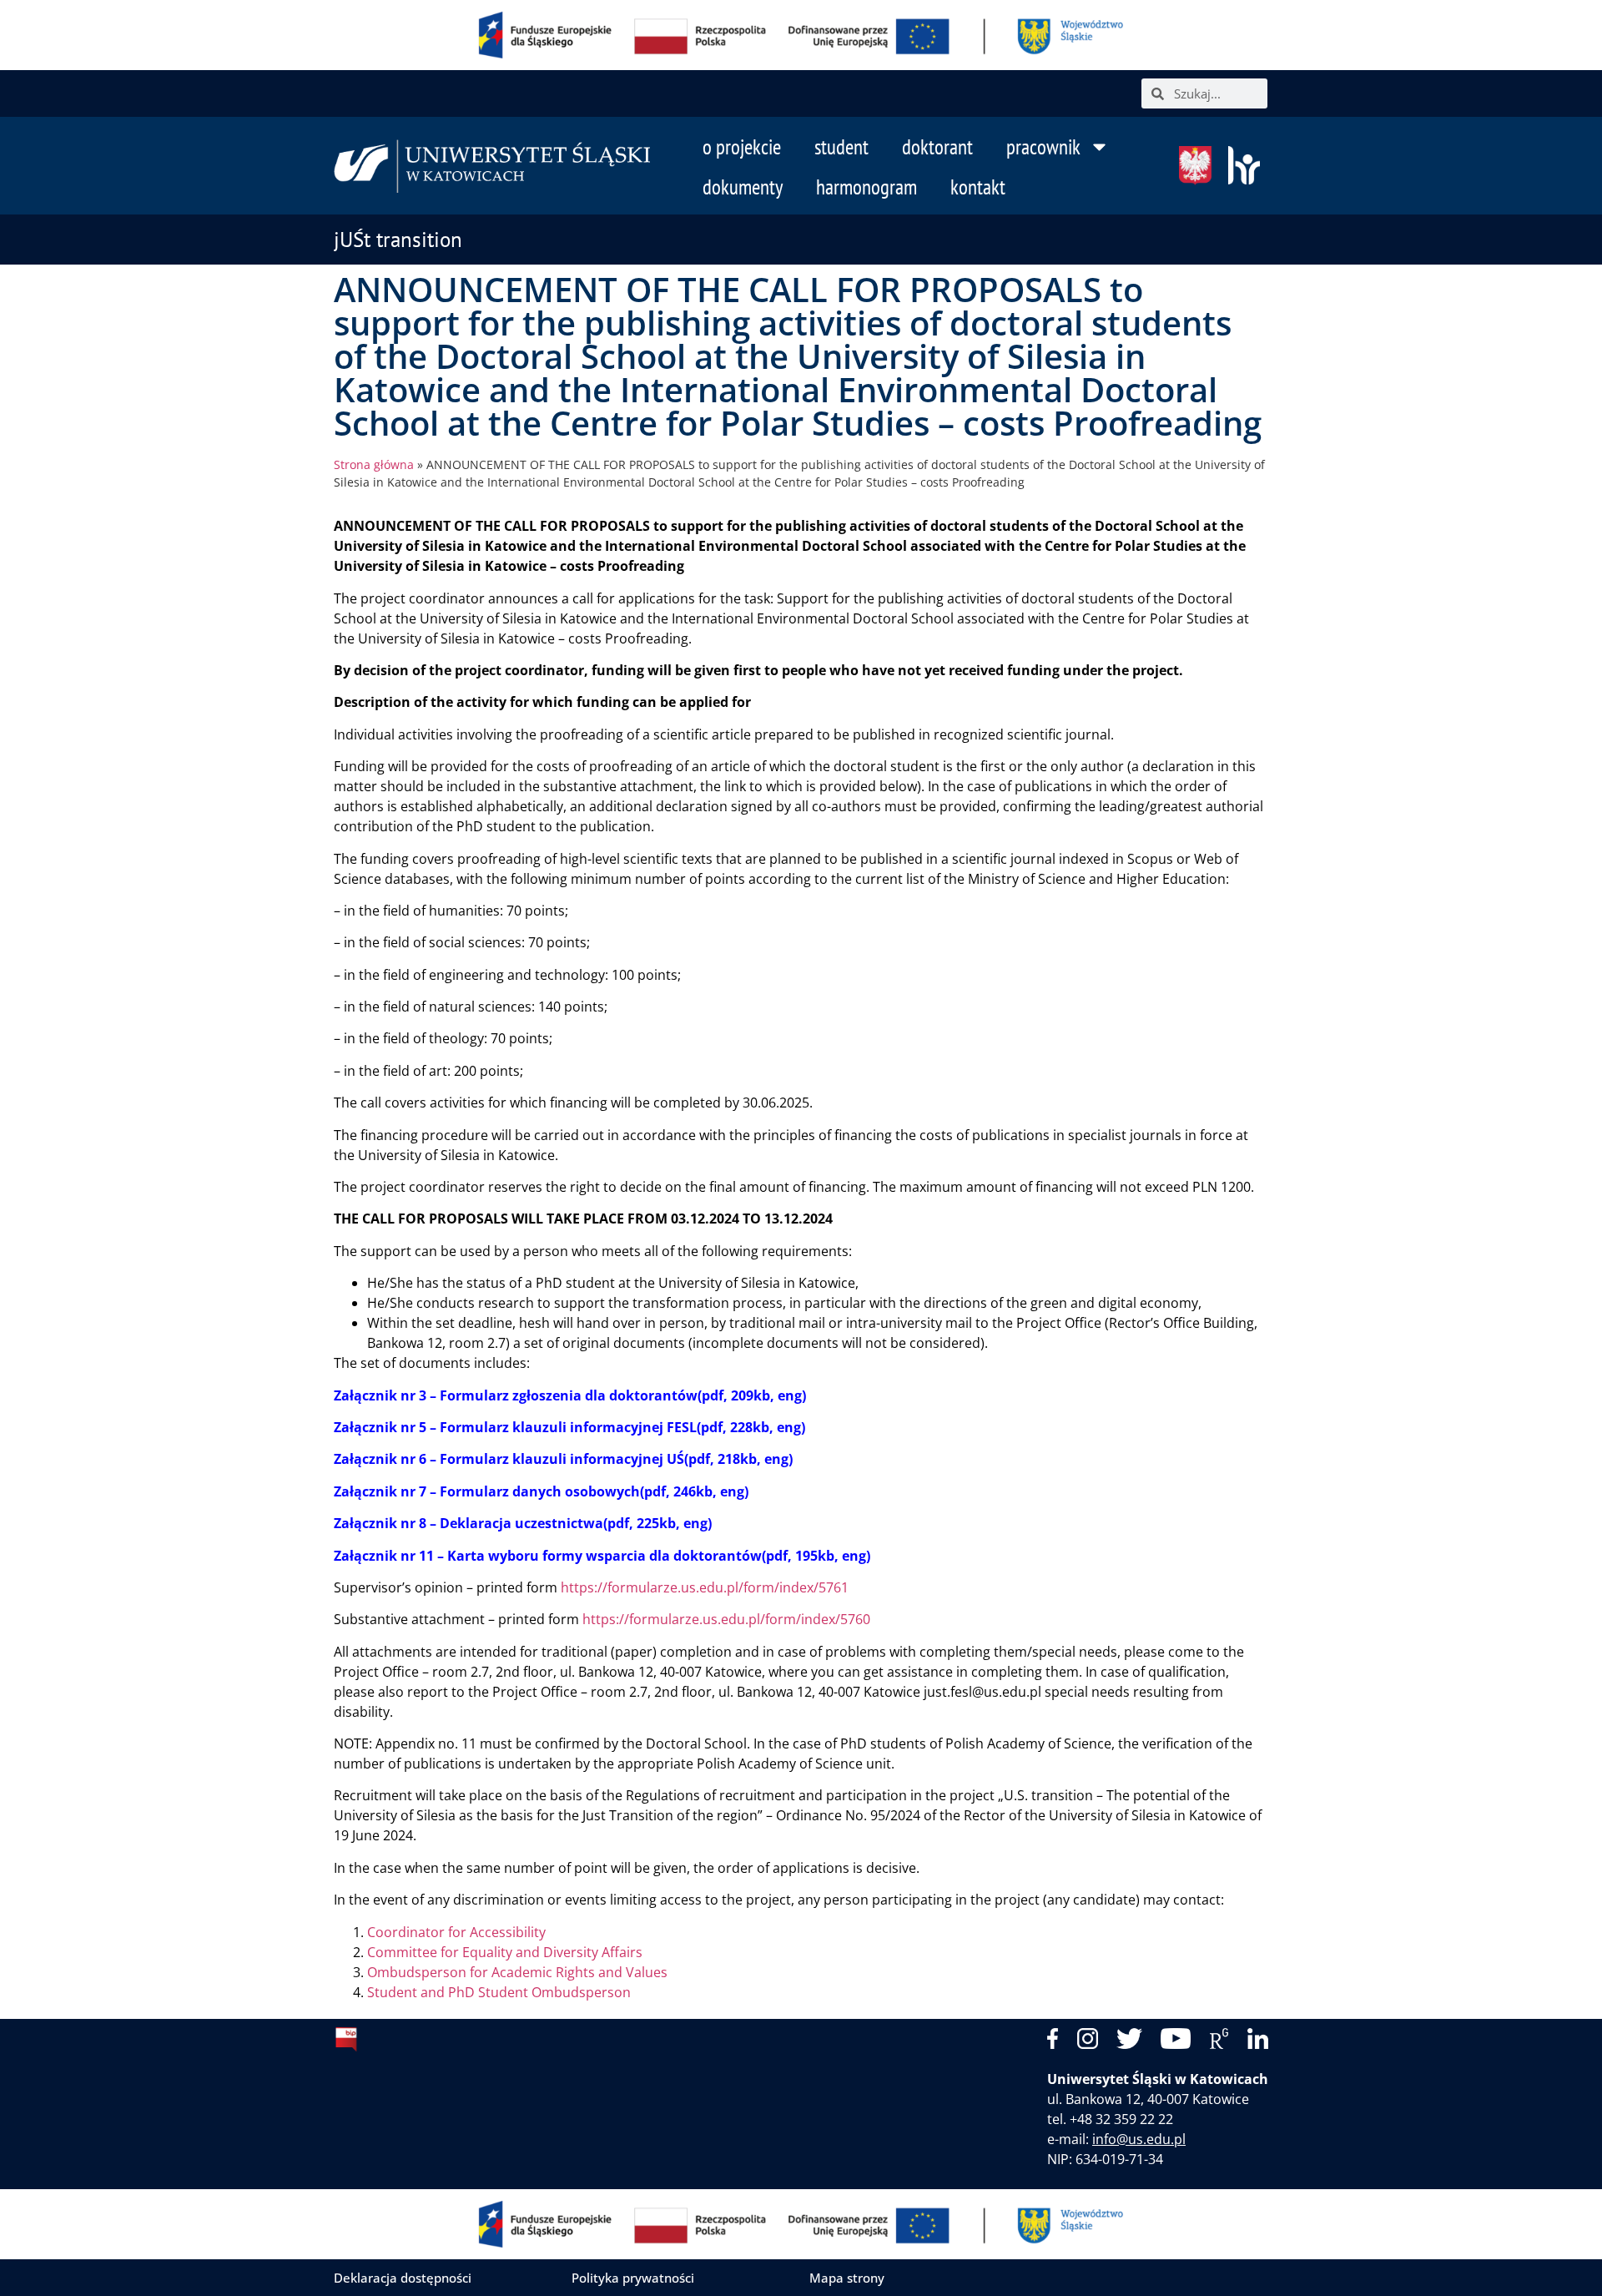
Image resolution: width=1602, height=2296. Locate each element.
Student (841, 147)
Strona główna (374, 464)
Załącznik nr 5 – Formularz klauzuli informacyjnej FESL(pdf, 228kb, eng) (569, 1427)
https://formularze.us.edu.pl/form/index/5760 (726, 1619)
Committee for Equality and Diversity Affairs (505, 1952)
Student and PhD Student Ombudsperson (499, 1992)
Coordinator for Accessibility (456, 1932)
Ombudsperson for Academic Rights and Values (517, 1972)
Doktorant (937, 147)
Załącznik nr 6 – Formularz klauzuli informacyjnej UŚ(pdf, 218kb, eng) (563, 1459)
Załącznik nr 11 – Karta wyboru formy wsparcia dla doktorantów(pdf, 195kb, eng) (602, 1556)
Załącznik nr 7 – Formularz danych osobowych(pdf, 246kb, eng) (541, 1491)
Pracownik (1043, 147)
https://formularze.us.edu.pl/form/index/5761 (705, 1587)
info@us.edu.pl (1139, 2139)
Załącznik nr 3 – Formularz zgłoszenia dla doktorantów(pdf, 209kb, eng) (570, 1395)
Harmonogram (866, 187)
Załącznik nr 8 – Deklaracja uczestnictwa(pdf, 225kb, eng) (523, 1523)
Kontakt (978, 187)
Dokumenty (743, 187)
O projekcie (742, 147)
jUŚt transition (398, 240)
